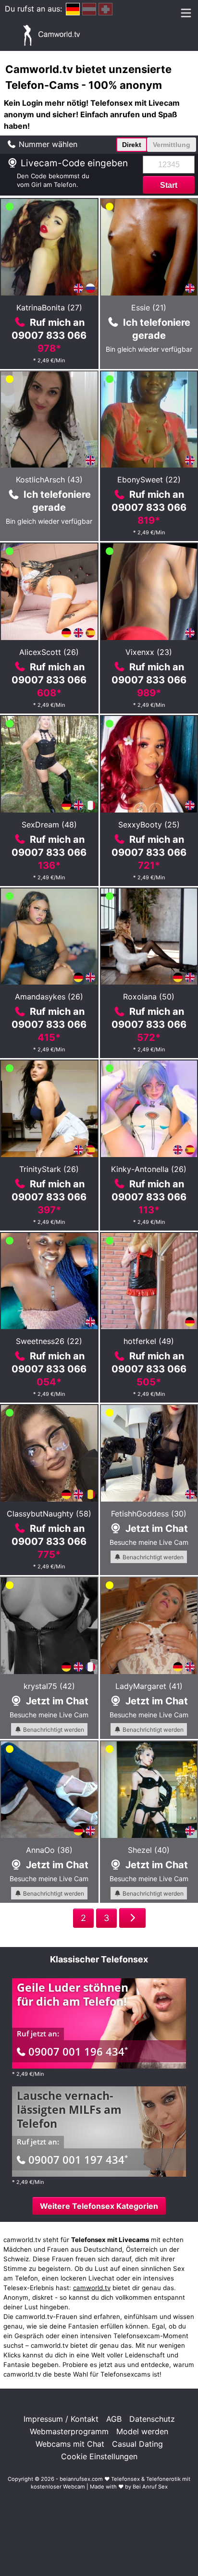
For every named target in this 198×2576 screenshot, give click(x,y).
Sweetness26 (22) (49, 1341)
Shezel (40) (149, 1850)
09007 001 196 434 (78, 2051)
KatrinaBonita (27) (49, 308)
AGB (114, 2419)
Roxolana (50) (149, 997)
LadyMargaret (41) (149, 1686)
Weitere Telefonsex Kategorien (99, 2206)
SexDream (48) (49, 825)
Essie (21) (149, 308)
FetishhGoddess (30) (149, 1514)
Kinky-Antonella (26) (149, 1169)
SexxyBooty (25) (149, 825)
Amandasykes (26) (49, 997)
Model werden (142, 2431)
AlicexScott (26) (49, 652)
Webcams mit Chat (70, 2444)
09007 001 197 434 (78, 2159)
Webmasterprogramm (69, 2431)
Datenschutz (152, 2419)
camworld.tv (92, 2288)
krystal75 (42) (49, 1686)
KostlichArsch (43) (49, 480)
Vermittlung (172, 145)
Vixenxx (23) (149, 652)
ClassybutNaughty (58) (49, 1514)
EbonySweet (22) (149, 480)
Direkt (132, 145)
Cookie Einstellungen (99, 2456)
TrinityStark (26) (49, 1169)
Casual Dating (137, 2444)
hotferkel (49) (149, 1341)
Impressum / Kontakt (61, 2419)
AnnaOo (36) (49, 1850)
